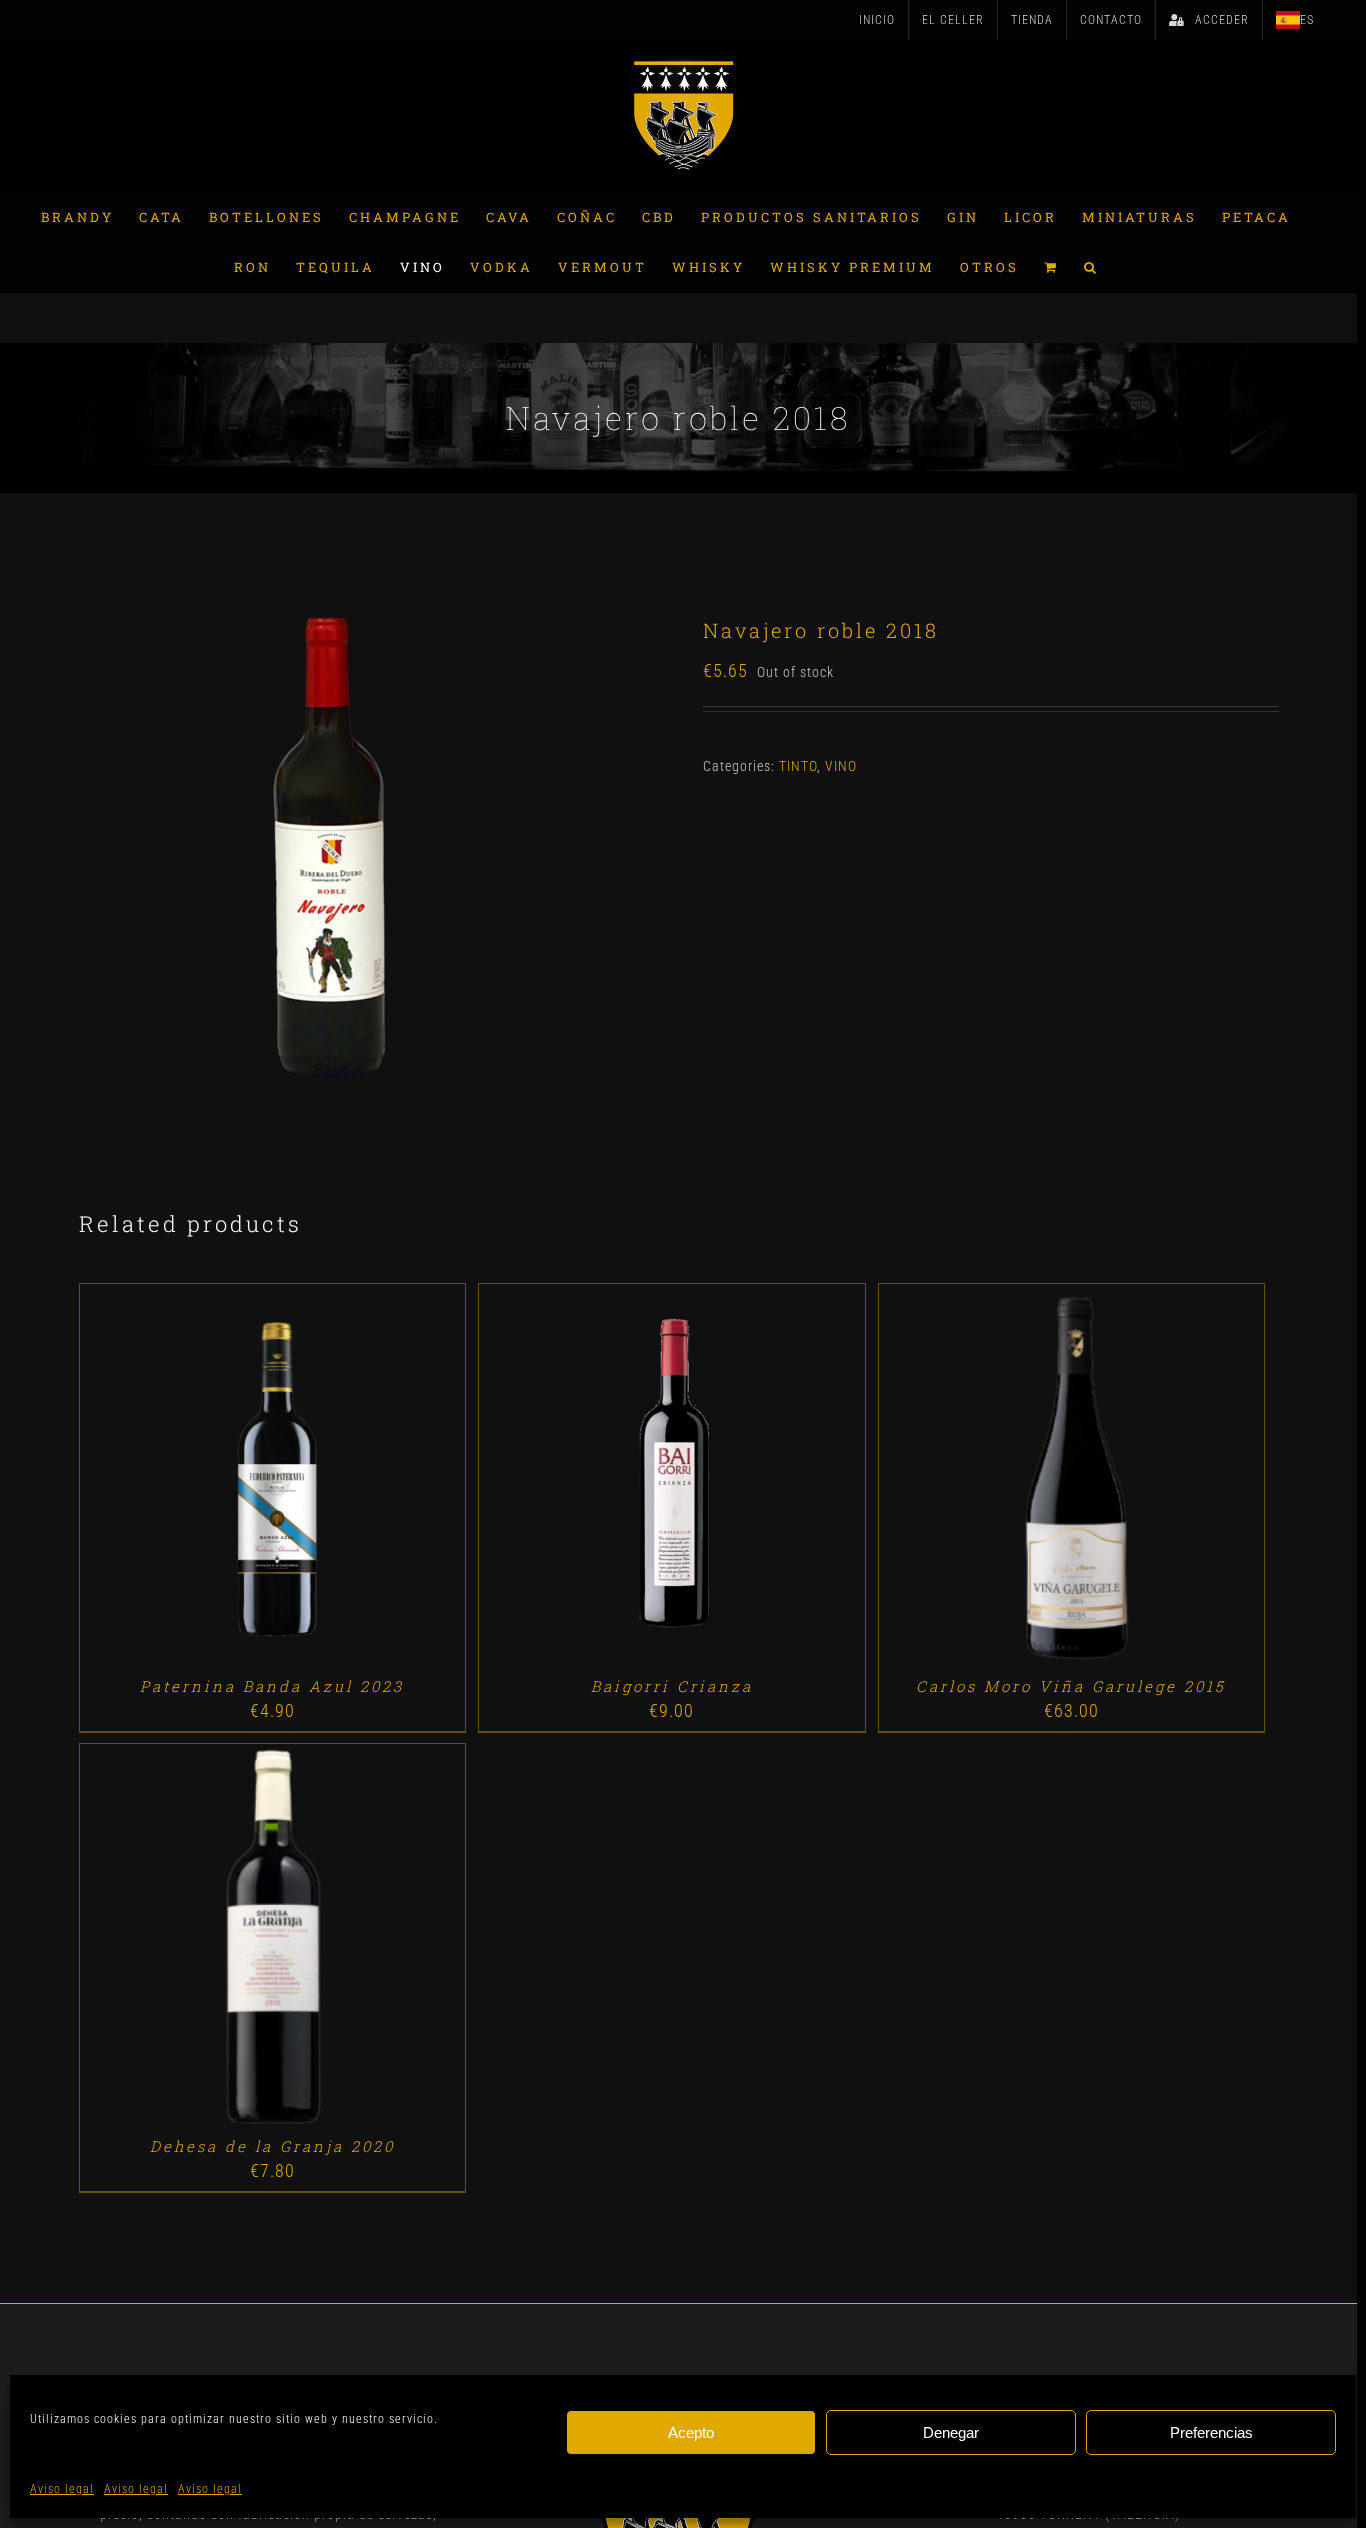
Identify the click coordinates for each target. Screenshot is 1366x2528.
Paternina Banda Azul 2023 (272, 1686)
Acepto (691, 2432)
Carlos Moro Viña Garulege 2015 (1071, 1686)
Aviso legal (62, 2489)
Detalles (329, 1479)
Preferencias (1211, 2432)
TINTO (798, 766)
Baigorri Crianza (672, 1686)
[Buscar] (1091, 267)
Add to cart (226, 1479)
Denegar (951, 2432)
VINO (841, 766)
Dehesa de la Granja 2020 (272, 2146)
